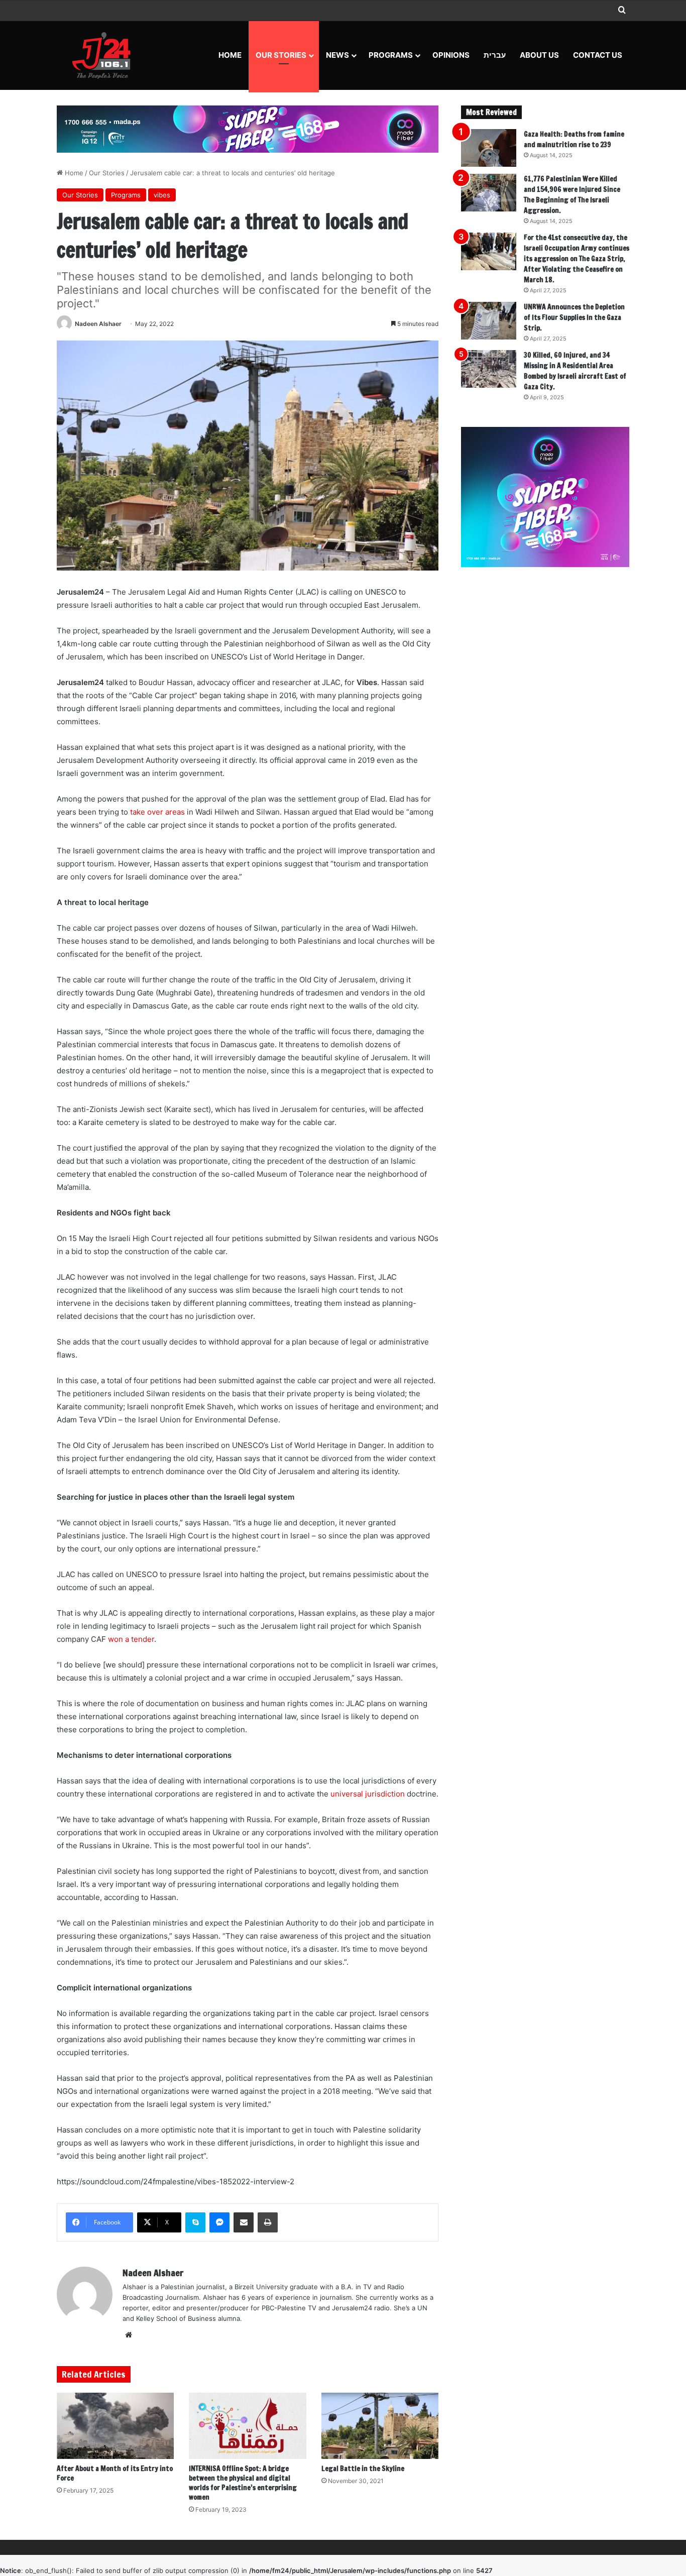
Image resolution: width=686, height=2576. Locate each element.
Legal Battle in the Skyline (363, 2469)
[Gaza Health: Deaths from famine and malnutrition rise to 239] (489, 148)
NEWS (337, 55)
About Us (539, 55)
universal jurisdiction (368, 1794)
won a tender (131, 1639)
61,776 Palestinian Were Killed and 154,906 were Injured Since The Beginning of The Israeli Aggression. (572, 195)
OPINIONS (451, 55)
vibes (162, 195)
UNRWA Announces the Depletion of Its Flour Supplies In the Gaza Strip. (574, 317)
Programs (391, 55)
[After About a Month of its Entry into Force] (115, 2426)
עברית (495, 55)
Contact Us (598, 55)
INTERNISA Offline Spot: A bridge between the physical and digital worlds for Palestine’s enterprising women (243, 2483)
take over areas (157, 812)
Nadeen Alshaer (98, 324)
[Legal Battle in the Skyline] (380, 2426)
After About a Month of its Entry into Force (115, 2473)
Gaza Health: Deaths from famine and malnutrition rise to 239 (574, 139)
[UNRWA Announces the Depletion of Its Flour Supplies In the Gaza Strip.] (489, 321)
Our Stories (281, 55)
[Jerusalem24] (105, 55)
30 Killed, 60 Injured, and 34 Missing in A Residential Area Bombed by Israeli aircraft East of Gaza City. (575, 371)
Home (230, 55)
